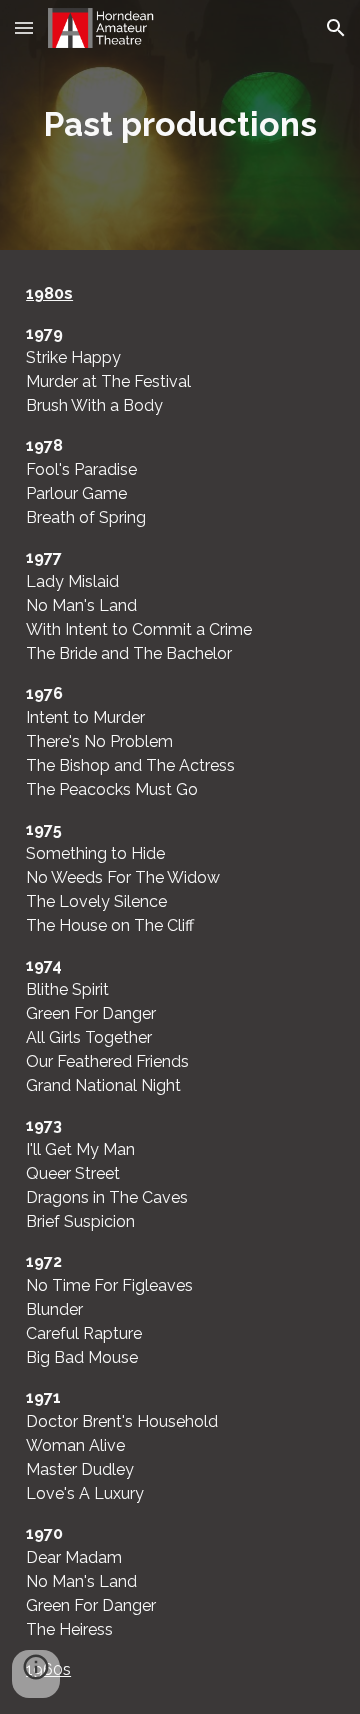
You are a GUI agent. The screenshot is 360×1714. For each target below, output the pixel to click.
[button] (24, 27)
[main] (180, 125)
